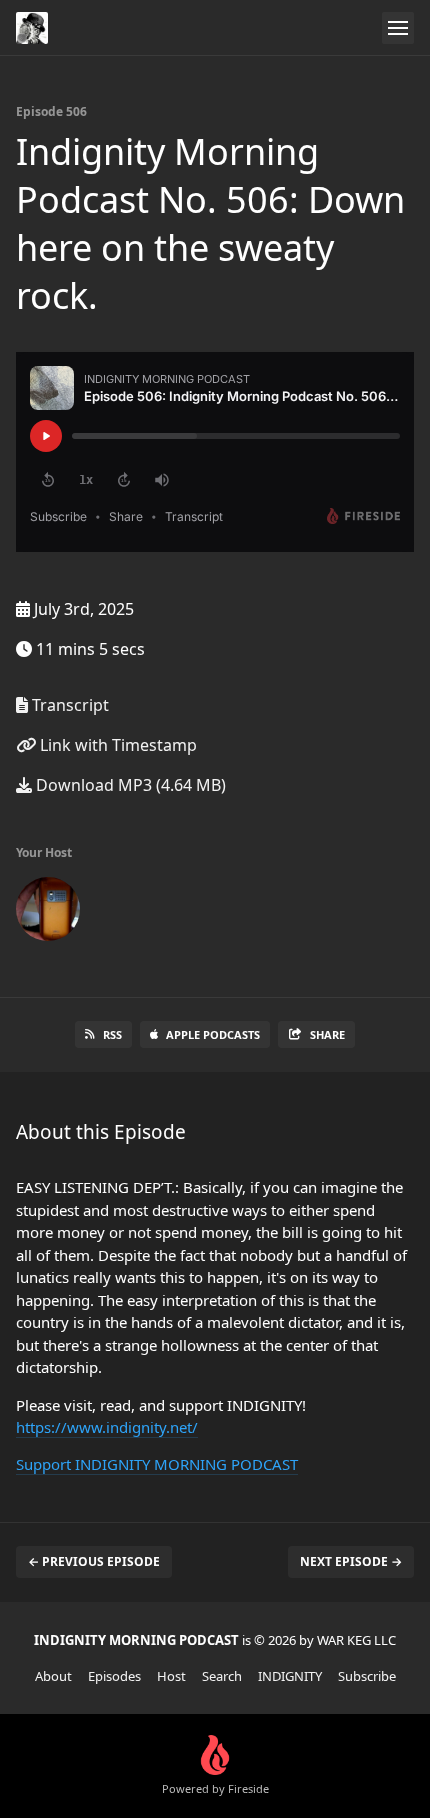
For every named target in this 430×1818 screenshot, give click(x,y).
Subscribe (367, 1676)
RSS (112, 1034)
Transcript (68, 705)
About (53, 1676)
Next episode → (351, 1561)
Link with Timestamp (116, 745)
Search (222, 1676)
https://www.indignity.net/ (107, 1427)
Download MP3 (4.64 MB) (129, 785)
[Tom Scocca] (48, 913)
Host (171, 1676)
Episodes (114, 1676)
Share (327, 1034)
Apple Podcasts (213, 1034)
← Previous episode (94, 1561)
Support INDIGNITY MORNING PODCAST (157, 1464)
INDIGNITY (290, 1676)
